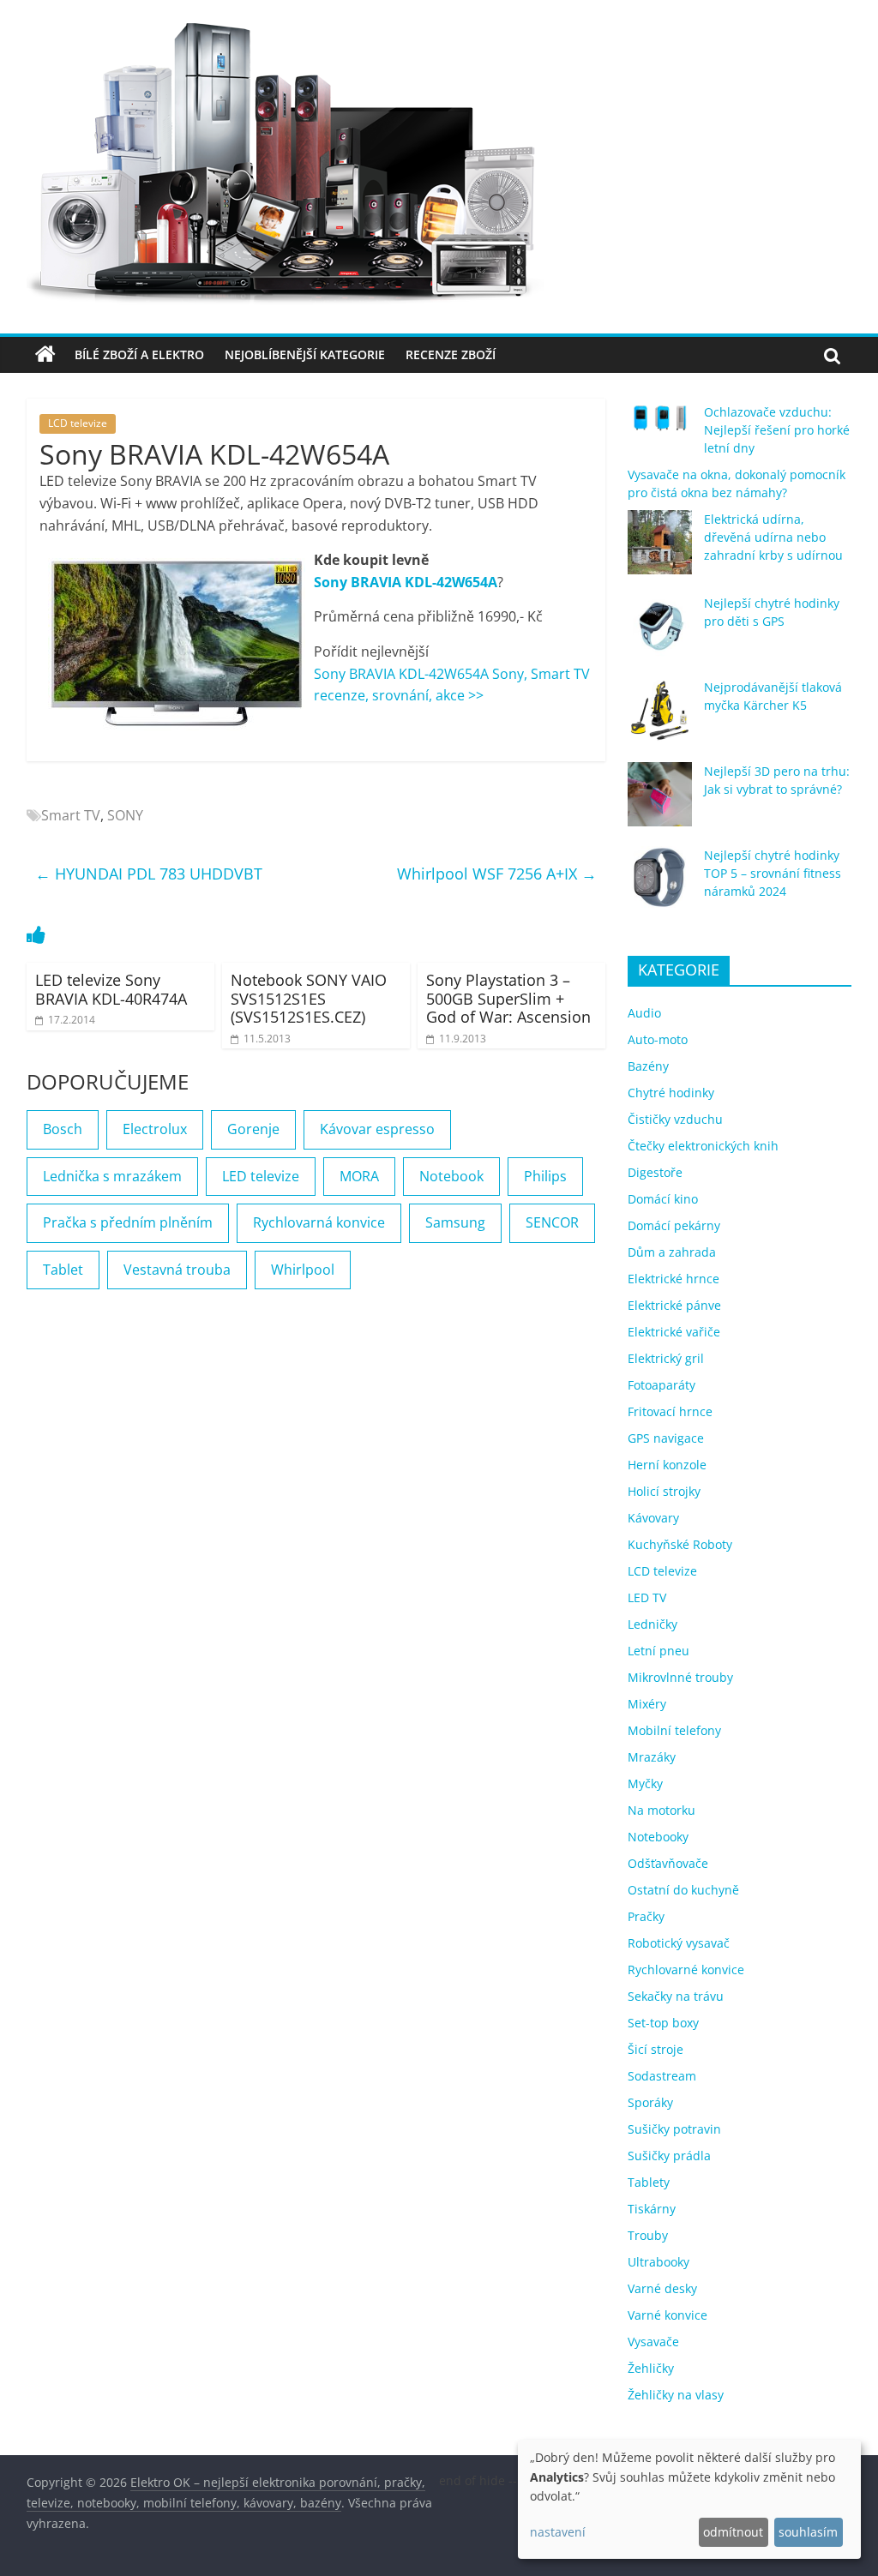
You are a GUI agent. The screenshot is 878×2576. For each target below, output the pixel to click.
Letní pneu (658, 1651)
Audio (644, 1013)
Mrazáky (652, 1757)
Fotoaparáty (662, 1385)
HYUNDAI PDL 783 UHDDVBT (149, 874)
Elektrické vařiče (674, 1332)
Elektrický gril (666, 1358)
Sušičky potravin (674, 2129)
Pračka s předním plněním (128, 1222)
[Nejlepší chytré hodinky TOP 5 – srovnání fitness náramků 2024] (660, 886)
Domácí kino (663, 1199)
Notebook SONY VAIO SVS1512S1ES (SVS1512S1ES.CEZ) (309, 998)
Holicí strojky (664, 1491)
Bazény (648, 1066)
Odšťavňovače (668, 1863)
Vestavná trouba (177, 1270)
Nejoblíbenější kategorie (305, 354)
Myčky (645, 1783)
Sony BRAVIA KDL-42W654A (406, 582)
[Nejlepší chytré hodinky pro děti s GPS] (660, 634)
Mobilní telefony (674, 1730)
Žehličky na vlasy (676, 2395)
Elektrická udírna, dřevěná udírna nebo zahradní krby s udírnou (773, 537)
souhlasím (808, 2532)
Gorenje (253, 1129)
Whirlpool (303, 1270)
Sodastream (662, 2076)
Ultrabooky (658, 2262)
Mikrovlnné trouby (680, 1677)
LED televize (261, 1176)
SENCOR (552, 1222)
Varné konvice (668, 2315)
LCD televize (78, 423)
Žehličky (651, 2368)
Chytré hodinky (671, 1093)
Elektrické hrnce (674, 1279)
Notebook (451, 1176)
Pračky (646, 1916)
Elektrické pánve (674, 1305)
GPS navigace (666, 1438)
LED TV (647, 1597)
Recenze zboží (451, 354)
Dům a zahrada (672, 1252)
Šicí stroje (655, 2049)
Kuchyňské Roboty (680, 1544)
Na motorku (662, 1810)
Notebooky (658, 1837)
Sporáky (650, 2102)
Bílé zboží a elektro (139, 354)
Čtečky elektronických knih (703, 1146)
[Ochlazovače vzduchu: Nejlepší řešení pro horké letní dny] (660, 425)
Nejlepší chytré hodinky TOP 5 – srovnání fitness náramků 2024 (773, 873)
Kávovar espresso (377, 1129)
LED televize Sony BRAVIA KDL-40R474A (111, 989)
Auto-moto (658, 1039)
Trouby (648, 2235)
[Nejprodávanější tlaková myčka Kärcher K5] (660, 718)
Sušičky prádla (669, 2156)
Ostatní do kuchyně (683, 1890)
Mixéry (647, 1704)
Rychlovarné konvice (686, 1970)
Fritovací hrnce (670, 1411)
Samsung (455, 1222)
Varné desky (662, 2288)
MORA (359, 1176)
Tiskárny (652, 2209)
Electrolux (155, 1129)
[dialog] (689, 2499)
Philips (545, 1176)
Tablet (63, 1270)
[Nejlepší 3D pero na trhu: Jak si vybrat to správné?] (660, 802)
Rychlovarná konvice (319, 1222)
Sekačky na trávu (676, 1996)
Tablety (649, 2182)
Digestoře (655, 1172)
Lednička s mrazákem (112, 1176)
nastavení (558, 2532)
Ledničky (652, 1624)
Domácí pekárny (674, 1225)
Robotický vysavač (679, 1943)
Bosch (63, 1129)
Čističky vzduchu (675, 1119)
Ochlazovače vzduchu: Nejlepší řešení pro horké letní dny (777, 430)
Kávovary (653, 1518)
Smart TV (71, 815)
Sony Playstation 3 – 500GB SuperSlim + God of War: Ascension (508, 998)
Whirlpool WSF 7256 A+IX (497, 874)
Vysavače (653, 2342)
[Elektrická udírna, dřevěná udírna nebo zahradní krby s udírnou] (660, 550)
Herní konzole (667, 1465)
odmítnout (733, 2532)
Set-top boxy (663, 2023)
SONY (125, 815)
